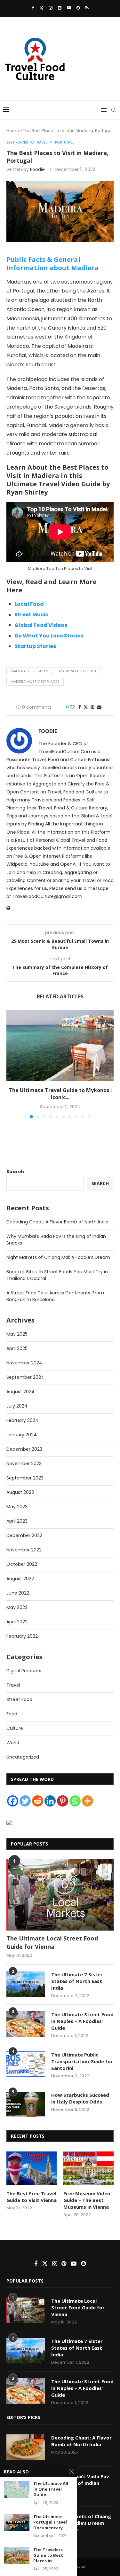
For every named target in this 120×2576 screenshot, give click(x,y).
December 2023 (24, 1449)
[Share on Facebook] (80, 707)
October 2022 (22, 1564)
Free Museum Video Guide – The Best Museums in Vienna (87, 2200)
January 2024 (22, 1435)
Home (13, 131)
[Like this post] (72, 707)
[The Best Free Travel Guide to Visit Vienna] (32, 2168)
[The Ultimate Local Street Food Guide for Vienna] (60, 1895)
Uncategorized (23, 1757)
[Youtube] (69, 8)
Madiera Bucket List (78, 671)
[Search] (114, 110)
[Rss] (87, 8)
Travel (13, 1685)
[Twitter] (41, 8)
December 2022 (24, 1535)
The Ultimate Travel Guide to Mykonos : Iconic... (60, 1094)
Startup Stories (35, 646)
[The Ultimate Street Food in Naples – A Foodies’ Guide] (26, 2024)
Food (12, 1714)
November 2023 (24, 1464)
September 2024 (25, 1377)
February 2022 (22, 1636)
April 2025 (17, 1348)
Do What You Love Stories (49, 636)
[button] (12, 1064)
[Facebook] (33, 8)
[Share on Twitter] (86, 707)
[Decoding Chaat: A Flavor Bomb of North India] (26, 2447)
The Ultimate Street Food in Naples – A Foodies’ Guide (82, 2021)
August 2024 (20, 1392)
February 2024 (22, 1420)
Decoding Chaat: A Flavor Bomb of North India (57, 1222)
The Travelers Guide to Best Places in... (48, 2555)
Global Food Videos (41, 625)
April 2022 (17, 1622)
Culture (15, 1728)
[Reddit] (38, 1801)
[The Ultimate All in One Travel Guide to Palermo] (17, 2489)
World (13, 1743)
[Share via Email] (99, 707)
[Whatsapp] (75, 1801)
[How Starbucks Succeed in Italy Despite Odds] (26, 2104)
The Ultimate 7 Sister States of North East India (77, 1981)
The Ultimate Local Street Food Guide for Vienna (52, 1942)
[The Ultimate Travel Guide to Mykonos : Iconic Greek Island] (60, 1046)
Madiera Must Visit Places (35, 682)
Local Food (29, 604)
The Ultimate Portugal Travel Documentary (50, 2522)
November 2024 (24, 1363)
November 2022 (24, 1550)
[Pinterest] (63, 1801)
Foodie (37, 169)
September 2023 (25, 1478)
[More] (88, 1801)
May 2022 (17, 1607)
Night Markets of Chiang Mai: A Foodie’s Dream (58, 1257)
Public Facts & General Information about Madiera (53, 264)
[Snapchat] (78, 8)
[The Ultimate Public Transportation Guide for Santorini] (26, 2064)
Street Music (31, 615)
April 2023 (17, 1521)
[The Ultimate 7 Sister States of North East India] (26, 1984)
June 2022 (18, 1593)
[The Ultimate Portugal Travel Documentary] (17, 2522)
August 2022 (20, 1579)
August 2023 (20, 1492)
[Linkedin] (60, 8)
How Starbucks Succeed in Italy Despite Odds (80, 2098)
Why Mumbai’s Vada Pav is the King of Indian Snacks (80, 2483)
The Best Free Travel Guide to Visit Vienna (32, 2197)
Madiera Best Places (29, 671)
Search (15, 1172)
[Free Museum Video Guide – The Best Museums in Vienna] (88, 2168)
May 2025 (17, 1334)
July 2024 (17, 1406)
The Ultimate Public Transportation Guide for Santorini (82, 2061)
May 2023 (17, 1507)
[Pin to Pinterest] (92, 707)
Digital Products (24, 1671)
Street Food (19, 1699)
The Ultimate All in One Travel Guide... (51, 2489)
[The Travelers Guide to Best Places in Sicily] (17, 2555)
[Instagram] (51, 8)
